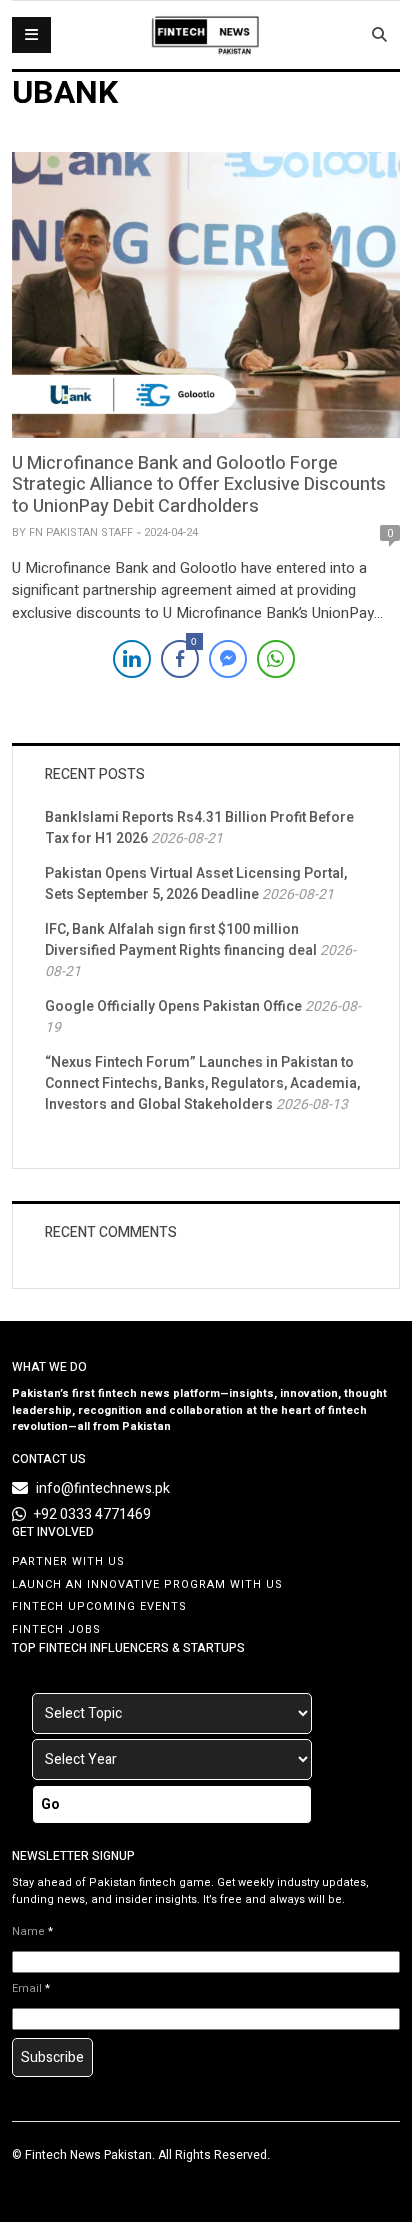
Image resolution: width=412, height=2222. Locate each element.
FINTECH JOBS (56, 1629)
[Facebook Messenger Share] (228, 659)
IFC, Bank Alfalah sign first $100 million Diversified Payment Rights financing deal (181, 940)
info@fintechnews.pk (103, 1488)
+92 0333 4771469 (92, 1514)
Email (31, 1989)
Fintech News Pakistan (88, 2155)
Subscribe (52, 2057)
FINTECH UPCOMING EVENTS (99, 1606)
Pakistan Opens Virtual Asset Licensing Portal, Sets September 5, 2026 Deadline (196, 884)
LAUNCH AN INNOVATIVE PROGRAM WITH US (147, 1584)
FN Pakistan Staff (81, 532)
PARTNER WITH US (68, 1561)
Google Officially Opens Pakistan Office (173, 1006)
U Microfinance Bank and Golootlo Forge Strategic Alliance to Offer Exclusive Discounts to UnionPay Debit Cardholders (199, 485)
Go (50, 1804)
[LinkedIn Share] (132, 659)
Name (32, 1932)
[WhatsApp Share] (276, 659)
